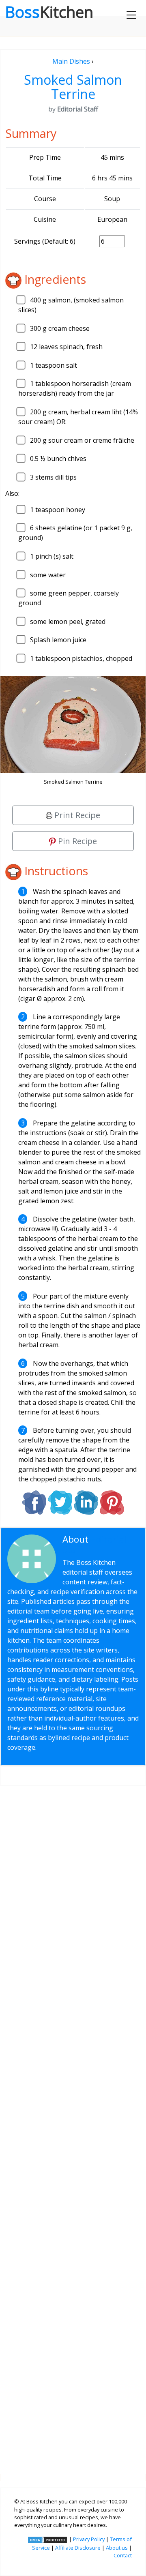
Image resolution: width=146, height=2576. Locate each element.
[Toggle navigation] (131, 15)
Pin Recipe (76, 841)
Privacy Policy (89, 2539)
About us (117, 2548)
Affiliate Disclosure (78, 2548)
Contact (123, 2555)
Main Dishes (71, 61)
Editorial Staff (94, 1544)
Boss (49, 12)
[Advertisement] (73, 2123)
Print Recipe (76, 815)
